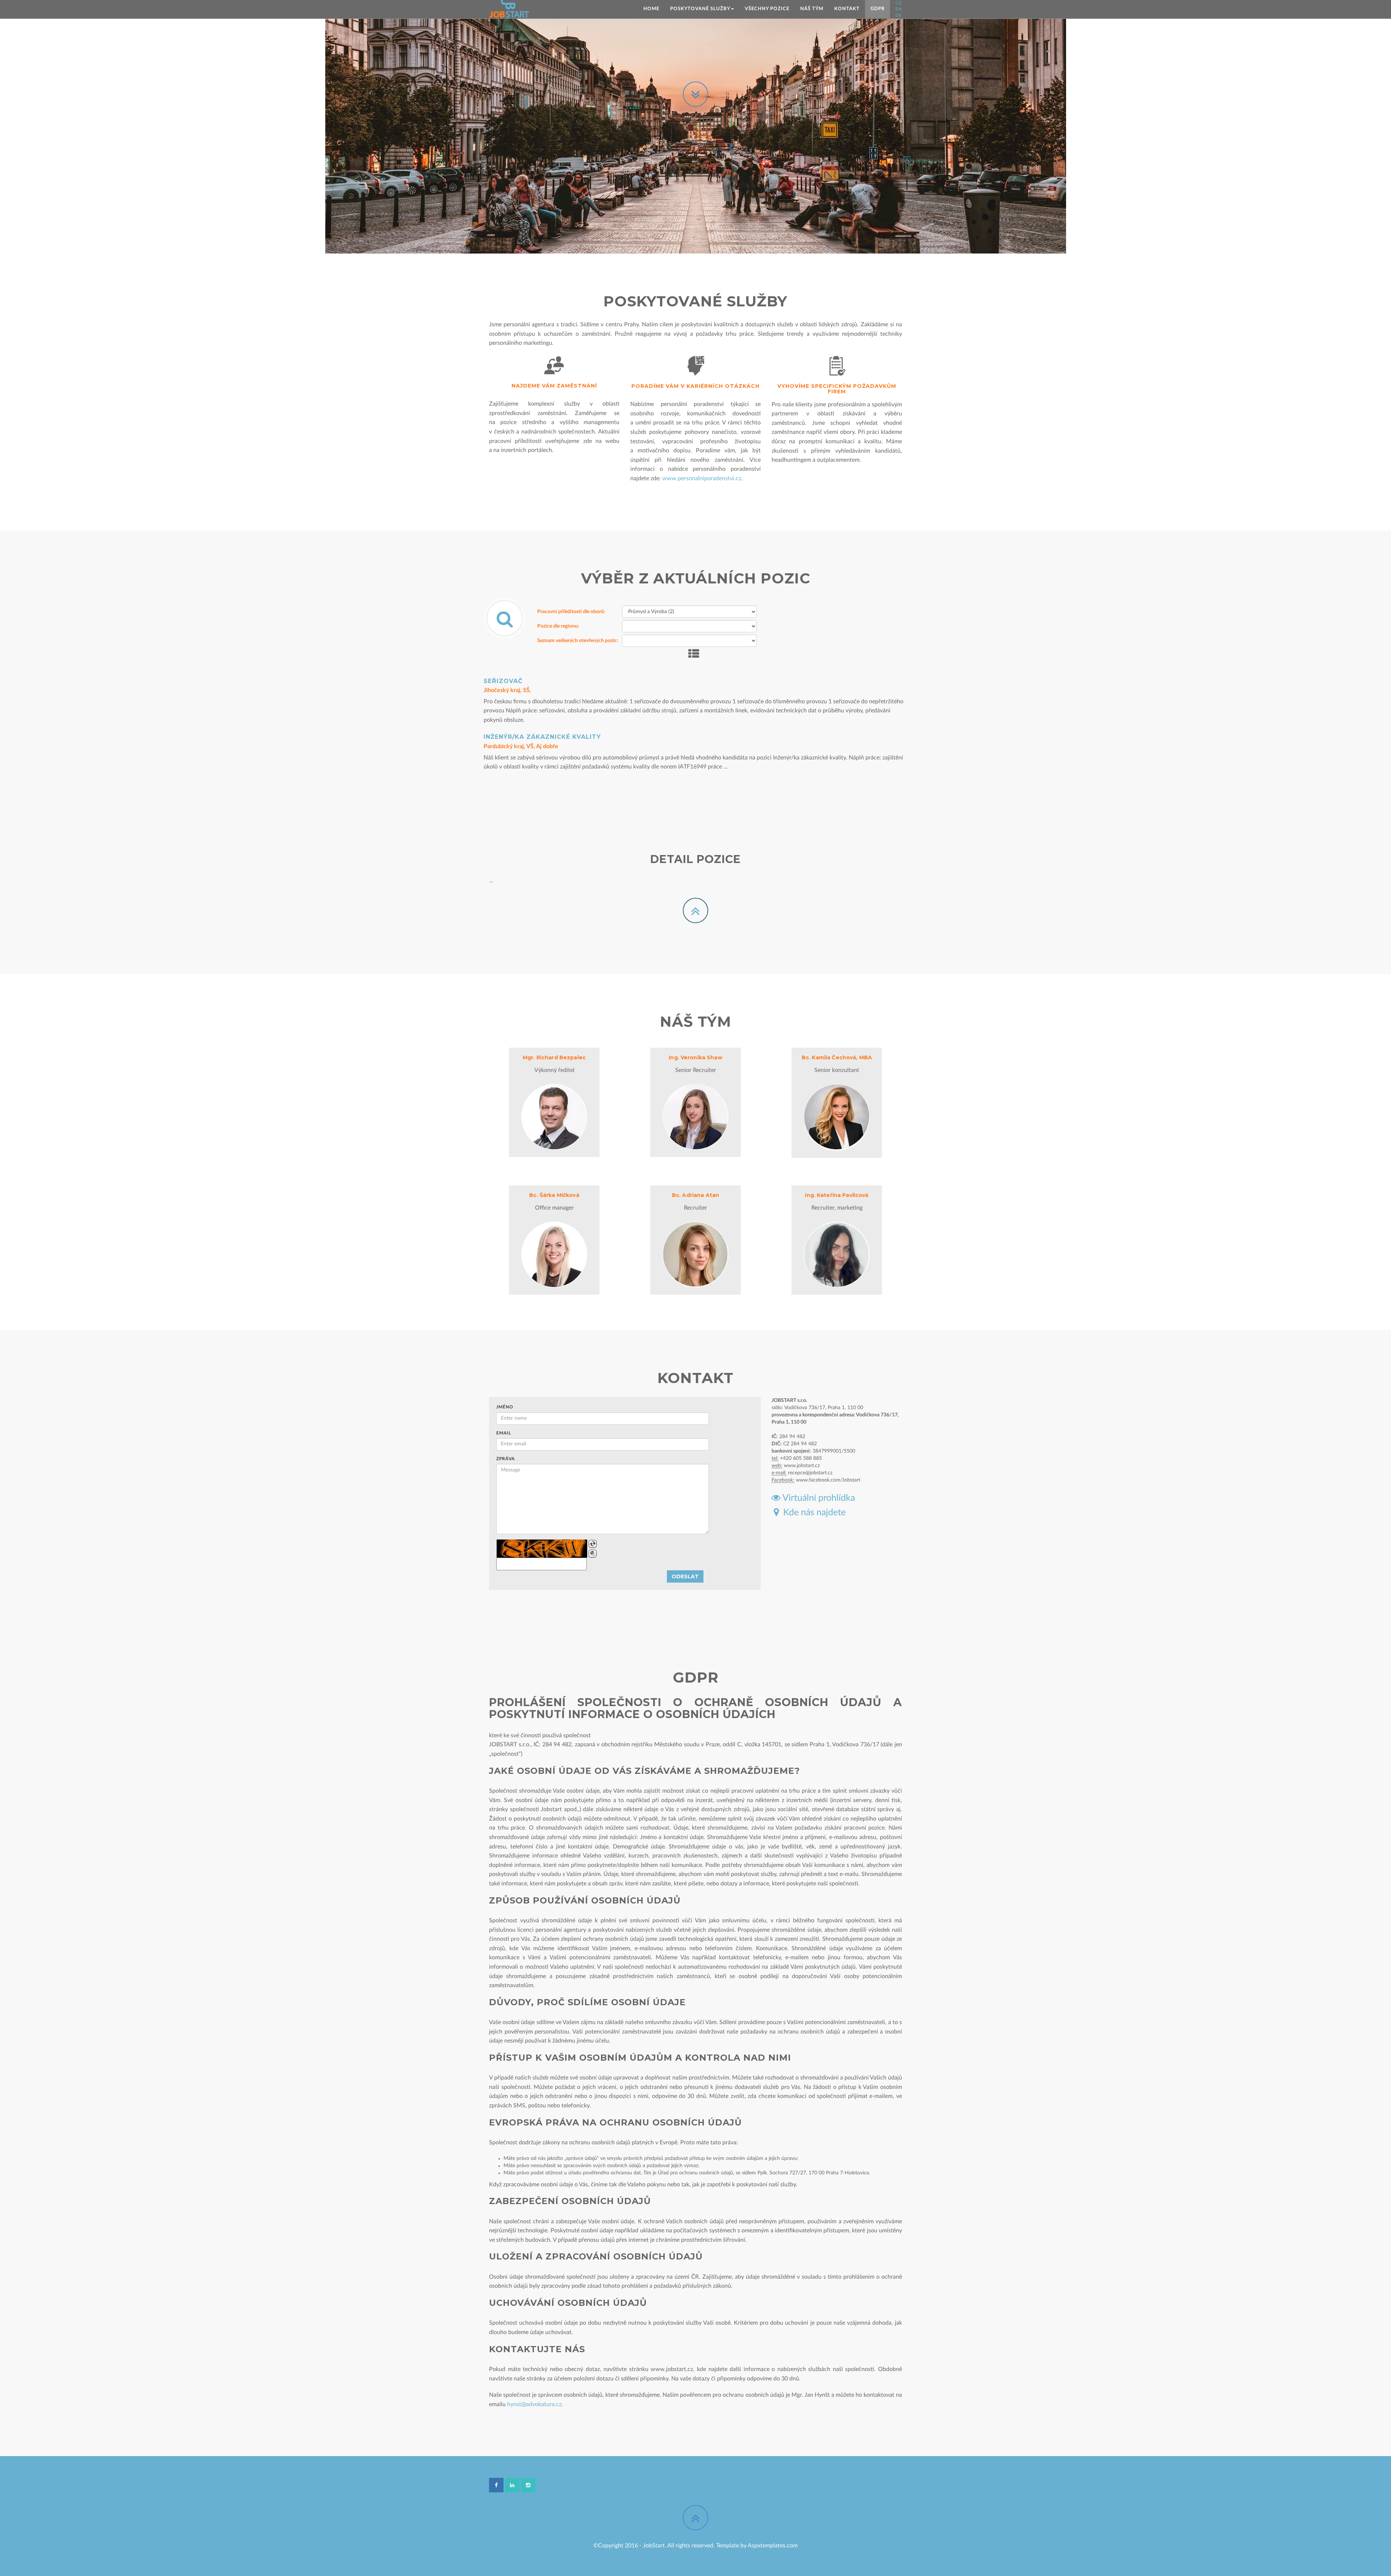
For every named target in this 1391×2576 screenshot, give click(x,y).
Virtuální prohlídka (818, 1498)
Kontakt (847, 9)
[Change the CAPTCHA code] (593, 1544)
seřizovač (503, 681)
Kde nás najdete (812, 1513)
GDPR (878, 9)
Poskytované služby (700, 9)
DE (899, 15)
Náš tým (812, 9)
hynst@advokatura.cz (534, 2404)
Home (651, 9)
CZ (899, 3)
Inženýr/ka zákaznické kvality (542, 737)
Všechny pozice (767, 9)
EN (899, 9)
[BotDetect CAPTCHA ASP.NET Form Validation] (542, 1549)
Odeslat (685, 1576)
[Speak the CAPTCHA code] (593, 1554)
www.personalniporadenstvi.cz (702, 478)
